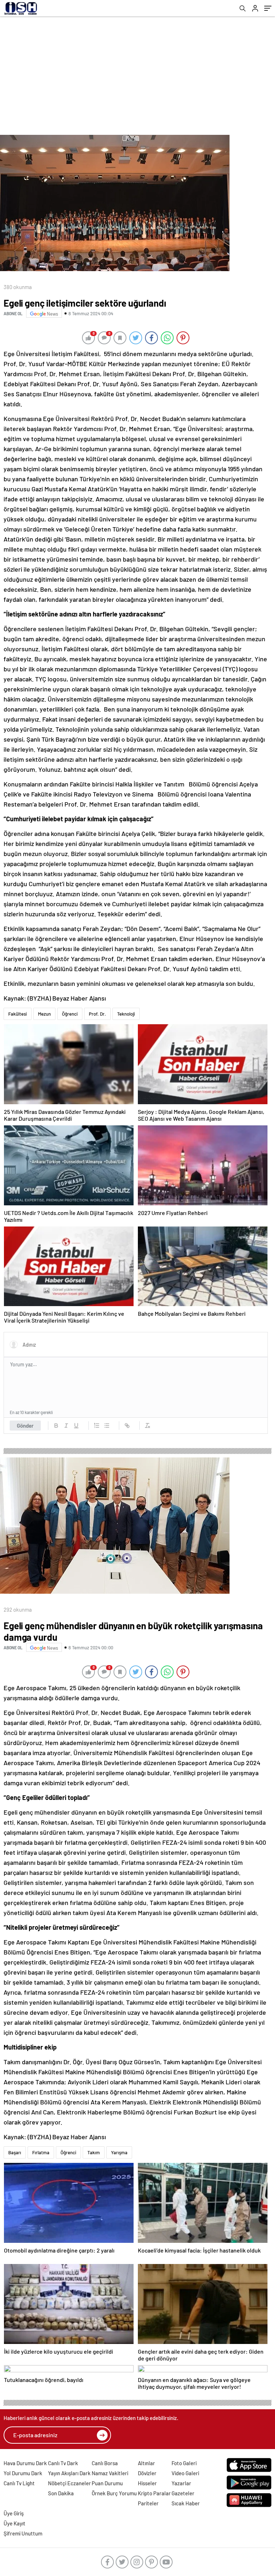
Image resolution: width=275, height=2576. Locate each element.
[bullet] (107, 1426)
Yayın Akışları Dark (69, 2473)
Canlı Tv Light (19, 2483)
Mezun (44, 1014)
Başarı (15, 2152)
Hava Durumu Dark (25, 2463)
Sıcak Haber (186, 2503)
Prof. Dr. (97, 1014)
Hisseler (147, 2483)
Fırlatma (41, 2152)
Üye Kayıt (15, 2523)
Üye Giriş (14, 2513)
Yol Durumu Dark (23, 2473)
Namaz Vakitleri (110, 2473)
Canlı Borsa (105, 2463)
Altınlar (146, 2463)
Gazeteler (183, 2493)
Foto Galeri (184, 2463)
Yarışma (119, 2152)
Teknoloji (126, 1014)
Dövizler (147, 2473)
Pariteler (148, 2503)
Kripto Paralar (154, 2493)
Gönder (25, 1426)
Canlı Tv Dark (63, 2463)
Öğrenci (70, 1014)
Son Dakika (61, 2493)
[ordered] (97, 1426)
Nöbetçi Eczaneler (69, 2483)
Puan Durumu (107, 2483)
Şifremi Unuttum (23, 2533)
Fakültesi (18, 1014)
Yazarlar (181, 2483)
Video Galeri (185, 2473)
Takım (94, 2152)
